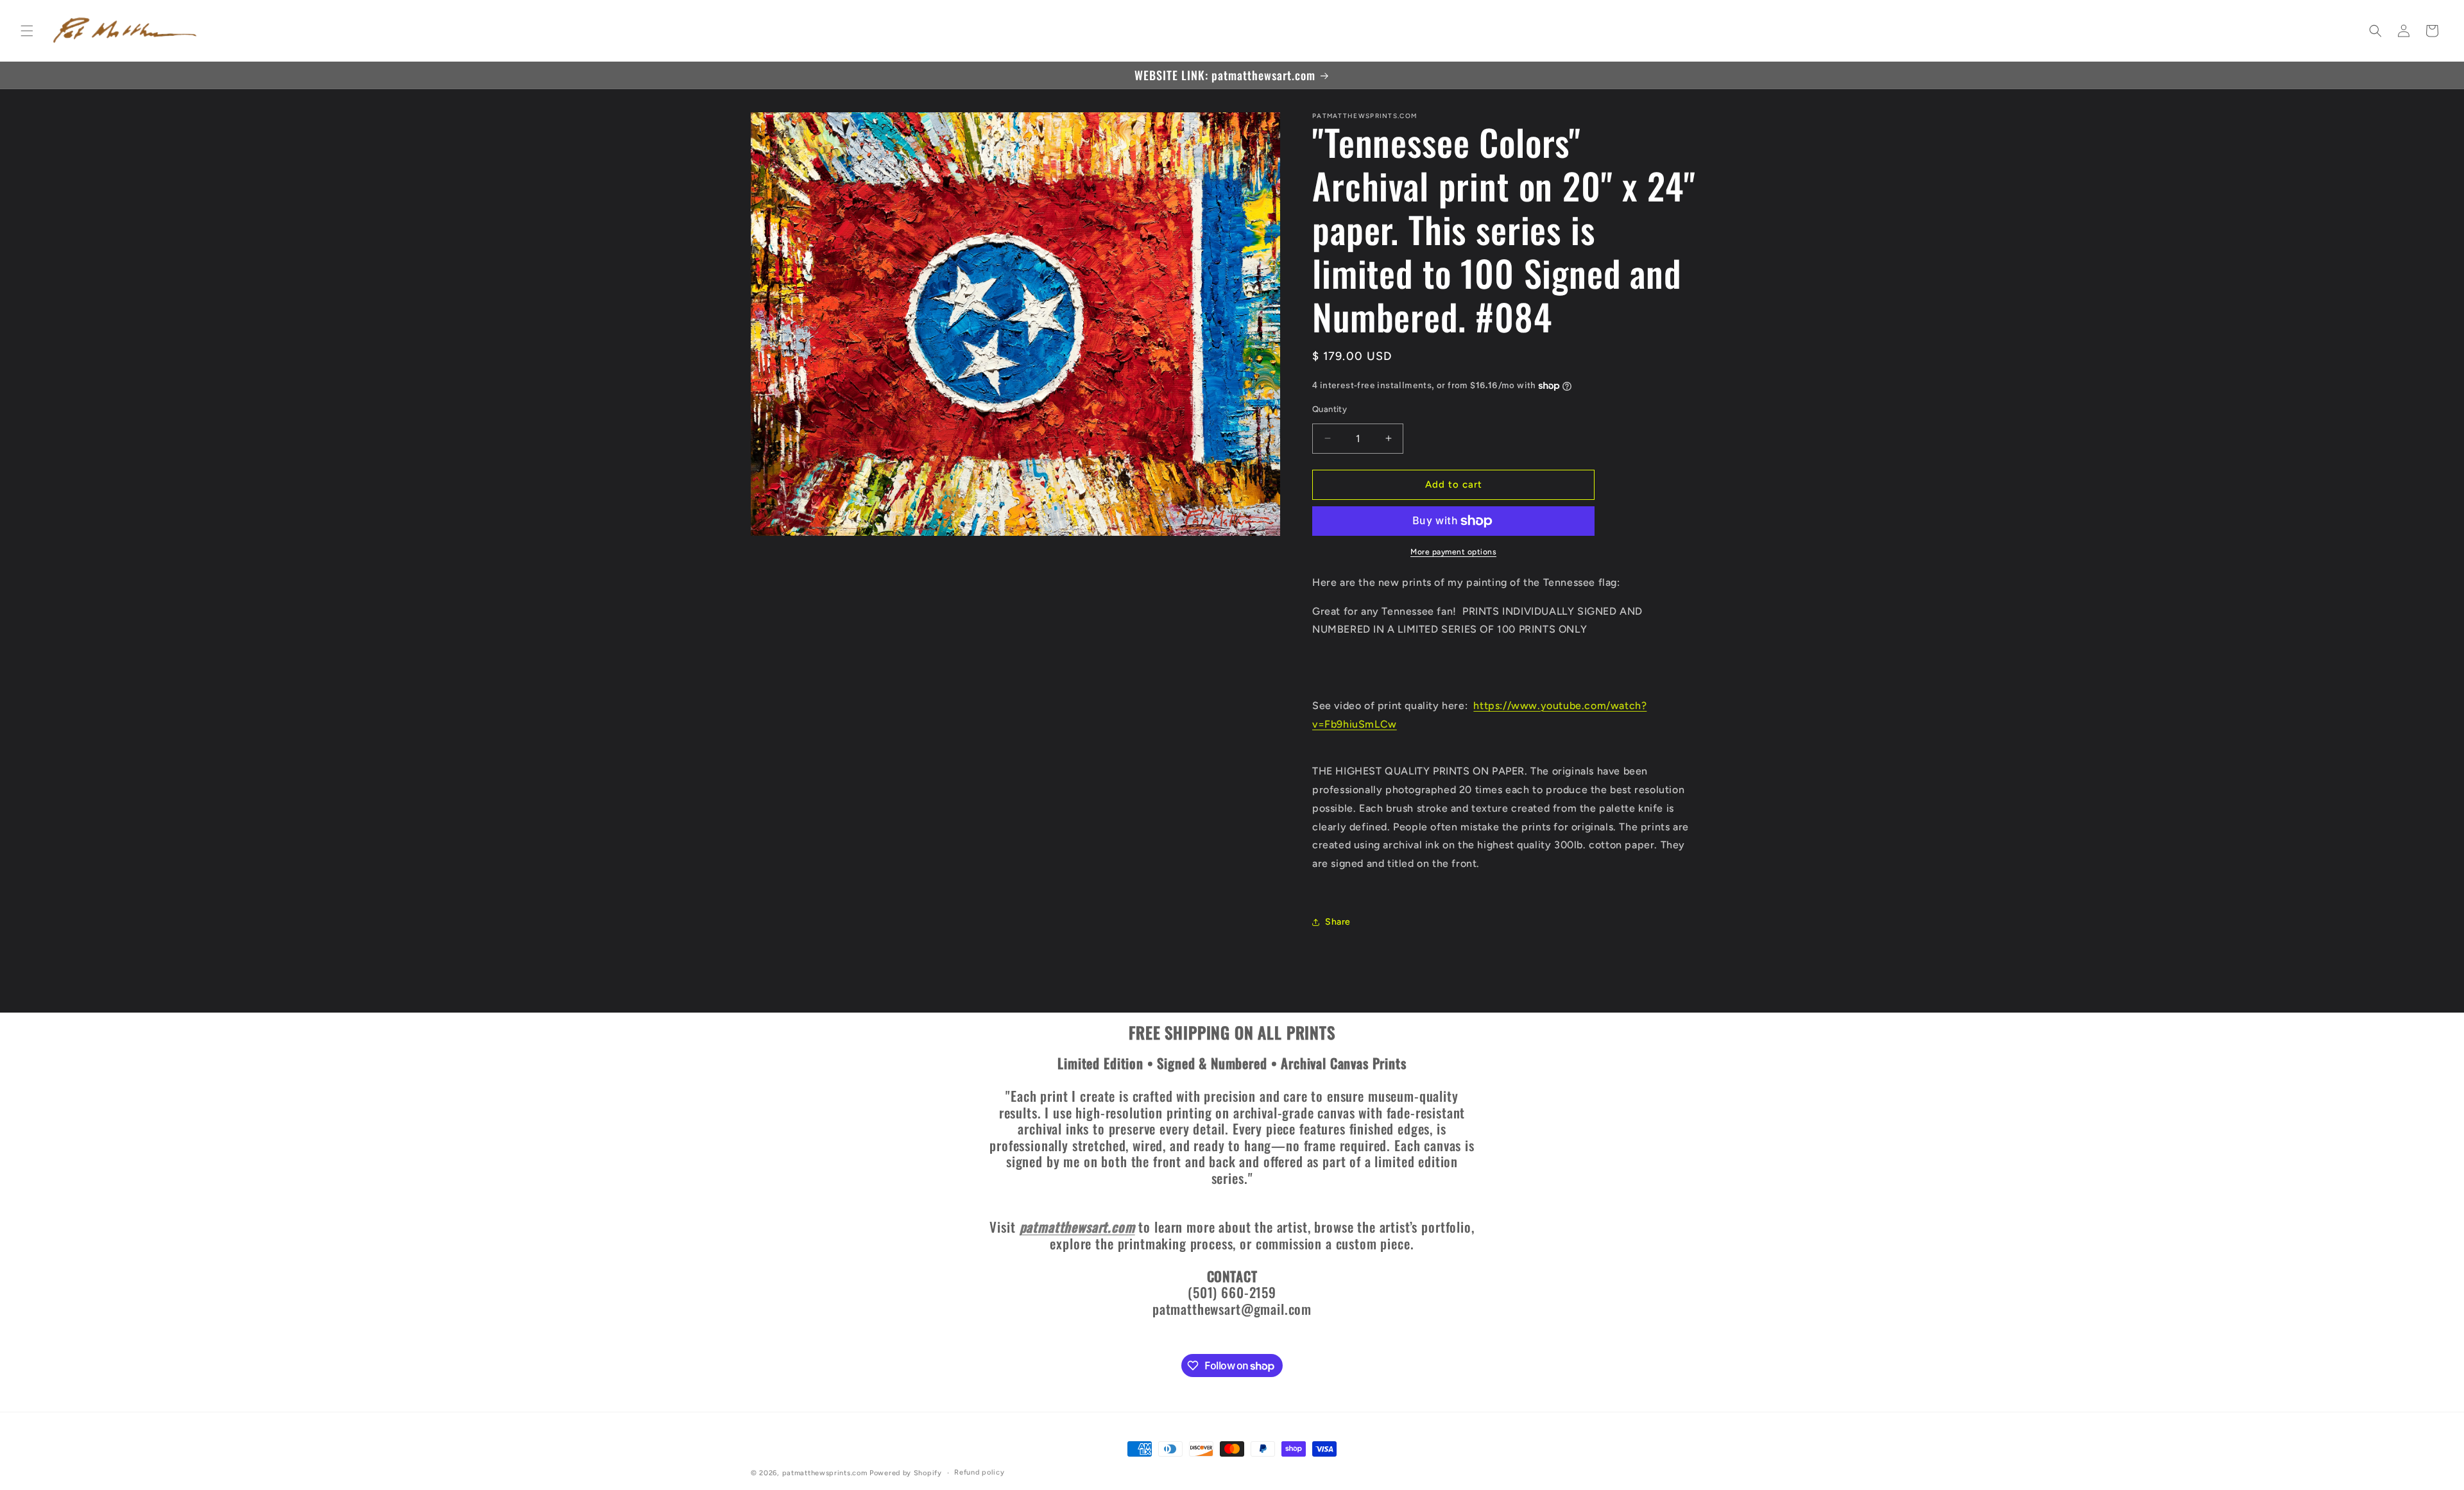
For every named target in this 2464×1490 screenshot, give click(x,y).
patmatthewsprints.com (825, 1473)
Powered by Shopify (906, 1473)
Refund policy (979, 1472)
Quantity (1330, 409)
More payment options (1453, 552)
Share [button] (1338, 922)
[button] (27, 31)
